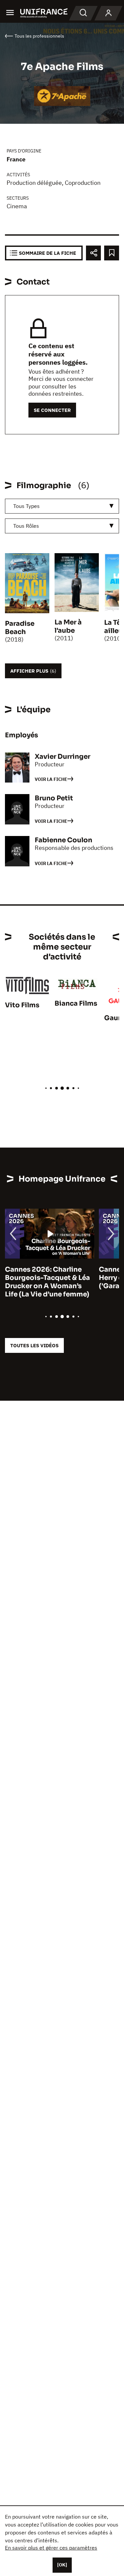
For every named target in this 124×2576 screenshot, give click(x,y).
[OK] (62, 2565)
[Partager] (93, 253)
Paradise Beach (20, 628)
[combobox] (62, 506)
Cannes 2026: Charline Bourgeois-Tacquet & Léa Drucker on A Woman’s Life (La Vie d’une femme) (47, 1282)
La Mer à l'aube (68, 626)
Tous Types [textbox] (26, 506)
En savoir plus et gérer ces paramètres (51, 2548)
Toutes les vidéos (34, 1345)
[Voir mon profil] (108, 13)
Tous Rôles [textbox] (26, 526)
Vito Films (22, 1005)
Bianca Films (76, 1004)
